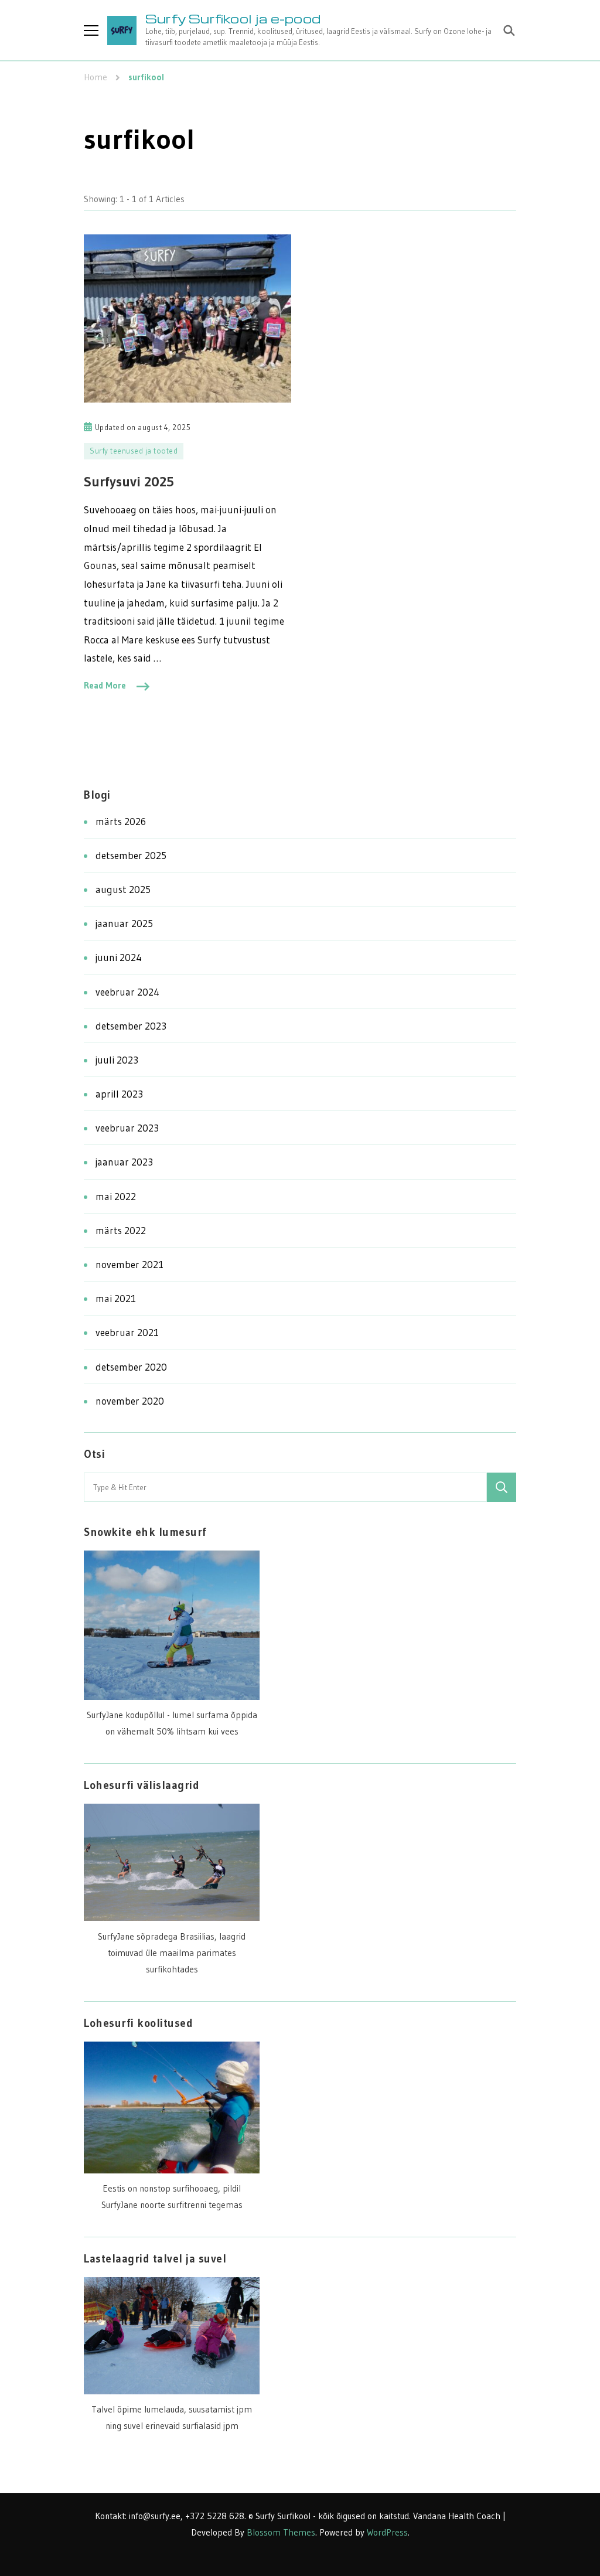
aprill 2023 (119, 1094)
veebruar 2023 (127, 1128)
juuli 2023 (117, 1060)
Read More (105, 685)
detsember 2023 (131, 1026)
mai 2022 (116, 1196)
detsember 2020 (131, 1367)
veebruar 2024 (127, 992)
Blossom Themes (281, 2532)
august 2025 (123, 889)
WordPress (387, 2532)
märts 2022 (121, 1230)
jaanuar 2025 (124, 923)
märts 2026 (121, 821)
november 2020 (130, 1401)
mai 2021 (116, 1298)
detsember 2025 (131, 855)
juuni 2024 (119, 957)
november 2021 (129, 1264)
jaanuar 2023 (124, 1162)
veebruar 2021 (127, 1332)
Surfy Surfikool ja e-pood (233, 18)
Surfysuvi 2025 (129, 481)
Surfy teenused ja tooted (134, 451)
